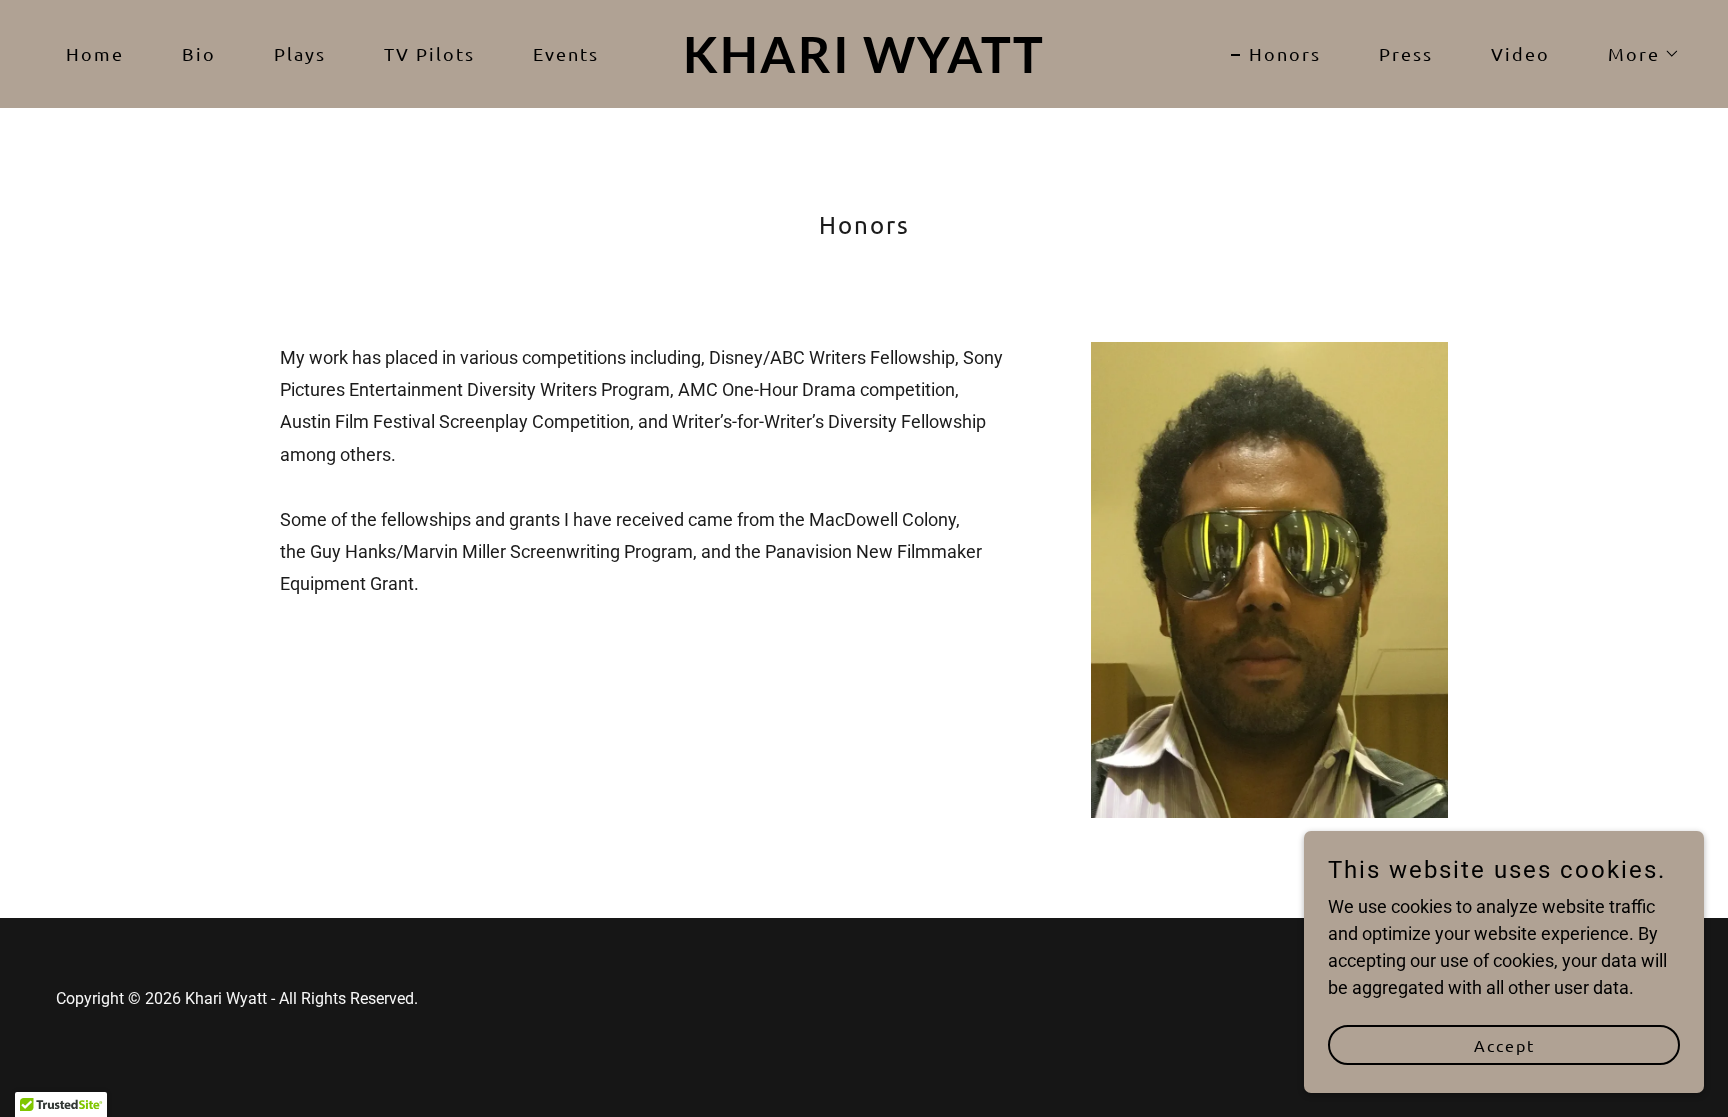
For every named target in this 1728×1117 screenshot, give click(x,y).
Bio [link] (199, 53)
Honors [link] (1285, 53)
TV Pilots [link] (429, 53)
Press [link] (1406, 53)
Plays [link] (300, 53)
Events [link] (566, 53)
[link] (864, 66)
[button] (1635, 54)
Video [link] (1520, 53)
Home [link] (95, 53)
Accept (1504, 1045)
